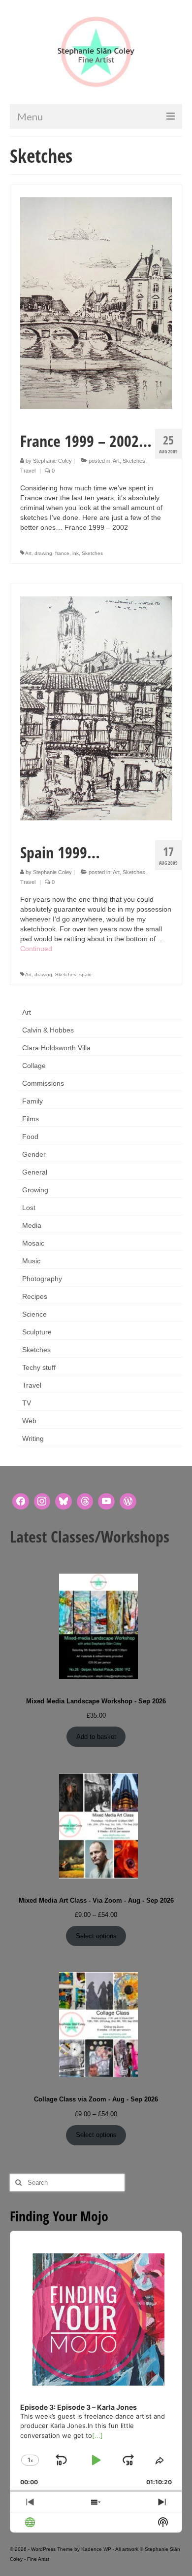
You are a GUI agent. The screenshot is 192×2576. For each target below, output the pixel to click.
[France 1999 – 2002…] (96, 302)
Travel (28, 471)
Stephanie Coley (52, 461)
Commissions (43, 1083)
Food (30, 1137)
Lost (29, 1208)
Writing (33, 1438)
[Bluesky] (64, 1502)
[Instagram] (42, 1502)
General (35, 1172)
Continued (36, 949)
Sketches (134, 461)
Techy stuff (39, 1367)
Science (34, 1314)
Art (116, 461)
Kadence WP (96, 2549)
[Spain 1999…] (96, 707)
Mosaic (33, 1243)
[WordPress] (128, 1502)
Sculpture (37, 1332)
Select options (96, 1936)
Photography (42, 1279)
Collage (34, 1066)
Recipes (35, 1296)
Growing (35, 1190)
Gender (34, 1154)
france (62, 553)
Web (29, 1421)
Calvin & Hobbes (48, 1030)
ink (76, 553)
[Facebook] (21, 1502)
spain (85, 975)
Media (32, 1225)
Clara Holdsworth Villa (56, 1048)
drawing (43, 553)
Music (31, 1261)
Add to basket (96, 1737)
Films (31, 1119)
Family (32, 1101)
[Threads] (85, 1502)
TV (27, 1403)
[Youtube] (106, 1502)
